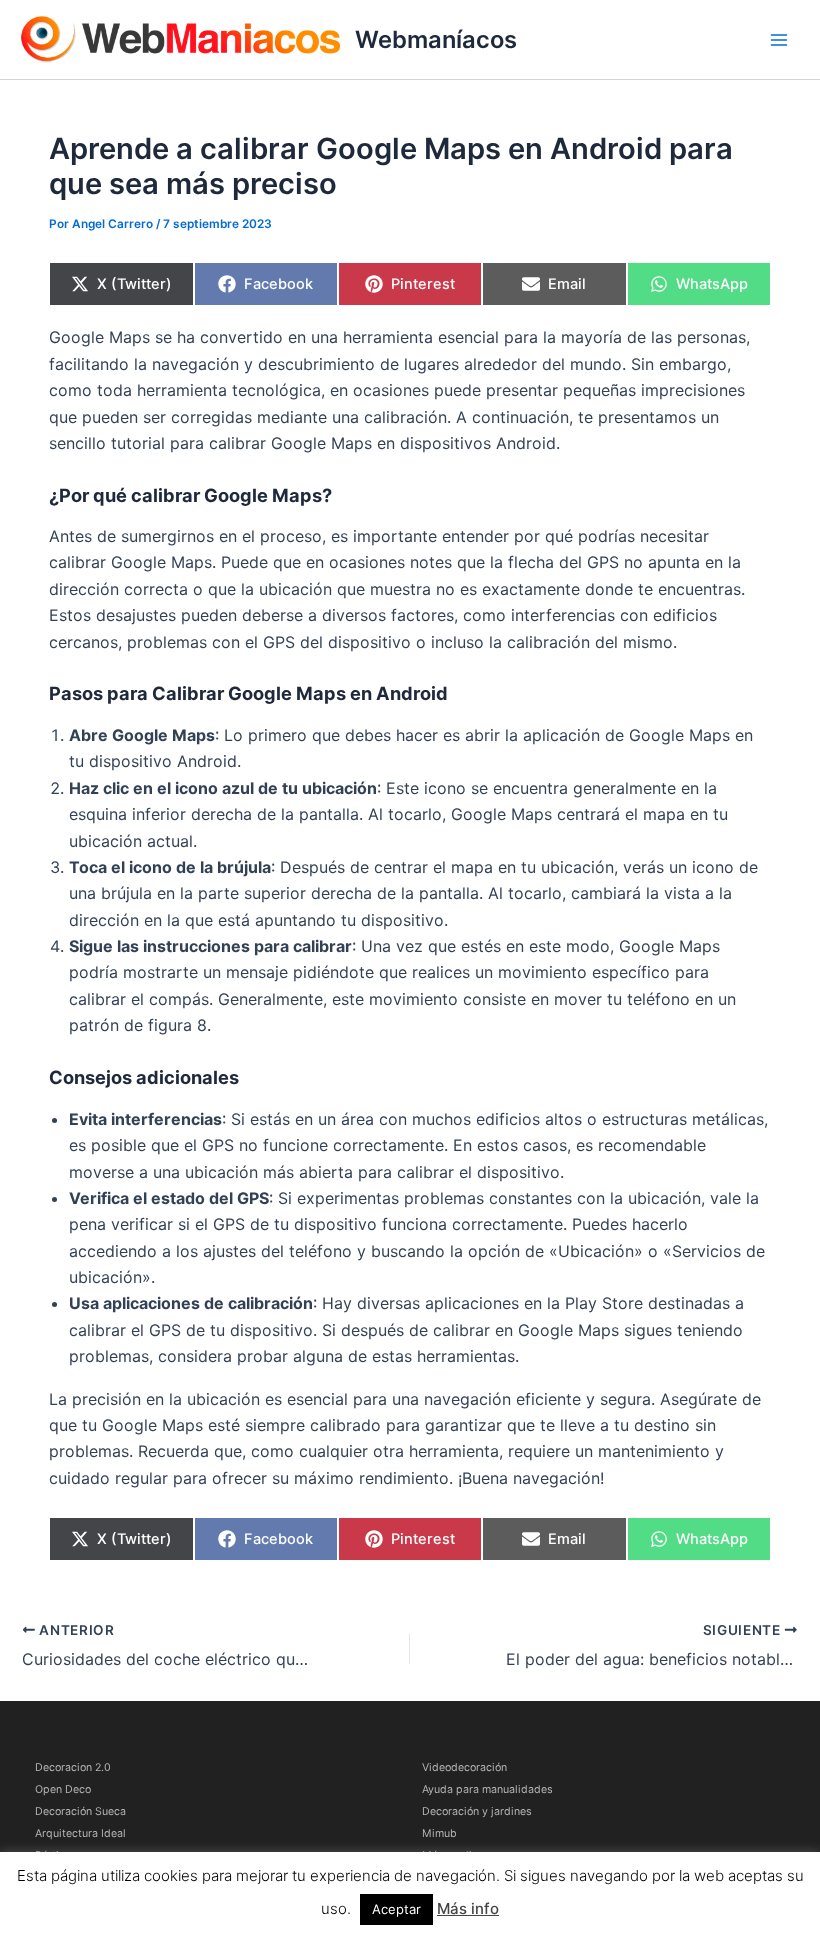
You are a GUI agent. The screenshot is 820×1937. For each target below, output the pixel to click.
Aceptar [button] (396, 1909)
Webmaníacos (436, 39)
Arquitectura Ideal (80, 1833)
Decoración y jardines (477, 1811)
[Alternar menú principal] (779, 40)
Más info (468, 1908)
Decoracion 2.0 (73, 1767)
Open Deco (63, 1789)
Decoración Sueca (80, 1811)
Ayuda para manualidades (487, 1789)
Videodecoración (464, 1767)
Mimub (439, 1833)
